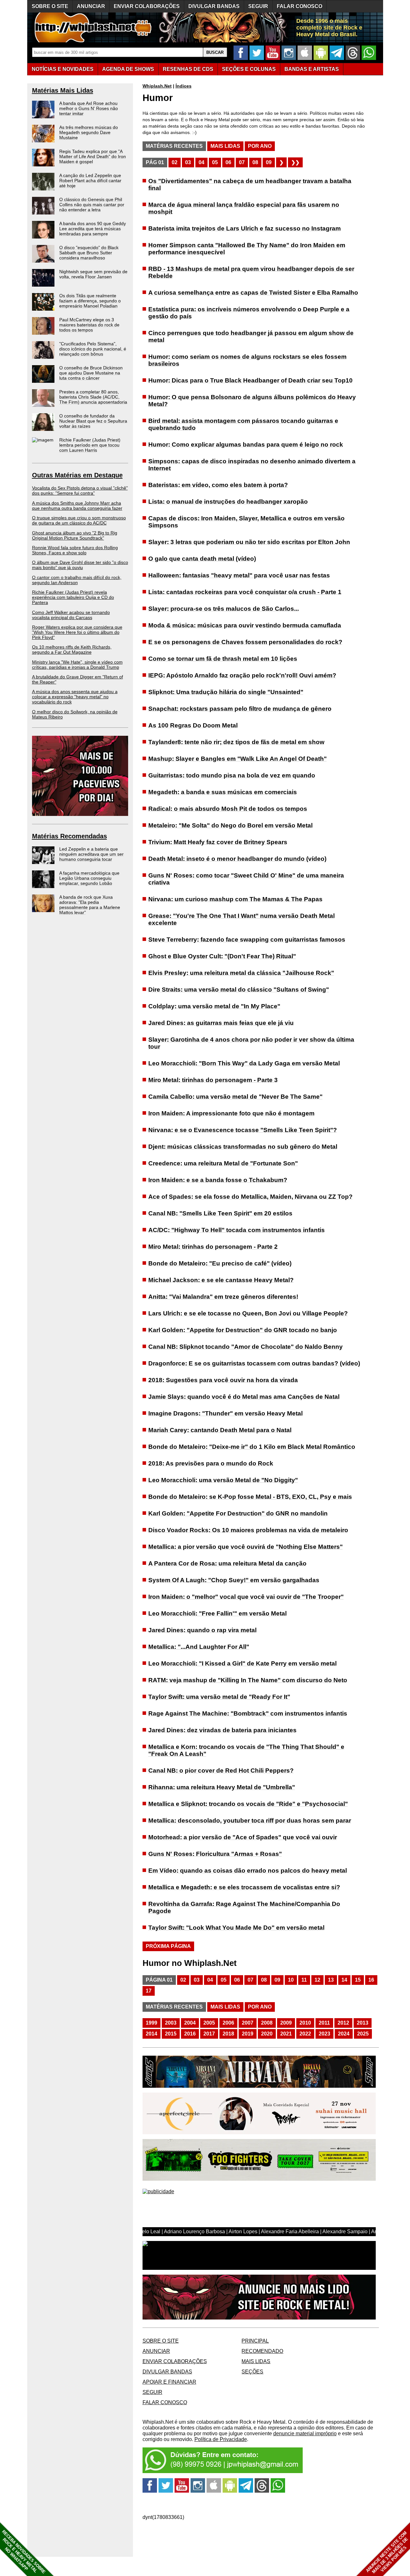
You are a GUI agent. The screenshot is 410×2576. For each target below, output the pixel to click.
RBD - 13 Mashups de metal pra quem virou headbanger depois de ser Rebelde (251, 272)
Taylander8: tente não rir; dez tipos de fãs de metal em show (236, 742)
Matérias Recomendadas (70, 836)
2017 (209, 2034)
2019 (248, 2034)
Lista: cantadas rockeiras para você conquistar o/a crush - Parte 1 (245, 592)
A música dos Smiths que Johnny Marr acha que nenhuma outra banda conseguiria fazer (77, 506)
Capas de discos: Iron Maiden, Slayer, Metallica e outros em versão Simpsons (246, 522)
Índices (184, 86)
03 (188, 162)
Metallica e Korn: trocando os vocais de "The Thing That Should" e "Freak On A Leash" (246, 1750)
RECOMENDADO (262, 2351)
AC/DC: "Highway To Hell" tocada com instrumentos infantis (237, 1230)
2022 (305, 2034)
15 (358, 1980)
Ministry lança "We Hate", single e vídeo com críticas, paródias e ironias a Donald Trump (77, 665)
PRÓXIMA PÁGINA (168, 1946)
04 (201, 162)
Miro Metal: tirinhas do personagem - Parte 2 (213, 1247)
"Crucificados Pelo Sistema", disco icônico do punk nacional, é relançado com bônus (93, 349)
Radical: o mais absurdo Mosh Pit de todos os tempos (228, 809)
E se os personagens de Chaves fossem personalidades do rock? (245, 642)
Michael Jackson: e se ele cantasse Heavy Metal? (221, 1280)
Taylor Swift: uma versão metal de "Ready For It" (219, 1697)
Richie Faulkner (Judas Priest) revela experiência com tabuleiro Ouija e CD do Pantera (73, 597)
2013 (363, 2023)
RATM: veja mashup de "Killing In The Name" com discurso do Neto (248, 1680)
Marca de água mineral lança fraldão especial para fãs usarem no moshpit (244, 208)
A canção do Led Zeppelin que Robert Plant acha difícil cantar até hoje (90, 180)
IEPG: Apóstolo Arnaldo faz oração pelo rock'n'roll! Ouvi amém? (242, 675)
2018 (228, 2034)
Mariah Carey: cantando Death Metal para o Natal (220, 1430)
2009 (286, 2023)
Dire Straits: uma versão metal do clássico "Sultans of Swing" (239, 990)
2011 (324, 2023)
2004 (190, 2023)
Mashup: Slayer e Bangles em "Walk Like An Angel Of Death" (238, 759)
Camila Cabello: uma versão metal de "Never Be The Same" (235, 1097)
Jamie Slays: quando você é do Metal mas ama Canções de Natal (244, 1397)
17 (149, 1991)
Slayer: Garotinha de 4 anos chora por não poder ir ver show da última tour (251, 1043)
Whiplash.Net (157, 86)
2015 (171, 2034)
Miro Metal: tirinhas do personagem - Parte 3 (213, 1080)
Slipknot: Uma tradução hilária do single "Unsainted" (226, 692)
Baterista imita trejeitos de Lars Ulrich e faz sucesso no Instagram (245, 228)
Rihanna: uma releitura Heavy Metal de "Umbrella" (222, 1787)
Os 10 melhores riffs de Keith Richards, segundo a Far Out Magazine (72, 650)
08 (255, 162)
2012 (343, 2023)
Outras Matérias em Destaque (77, 475)
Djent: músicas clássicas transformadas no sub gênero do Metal (243, 1147)
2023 (324, 2034)
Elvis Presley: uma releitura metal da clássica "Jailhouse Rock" (241, 973)
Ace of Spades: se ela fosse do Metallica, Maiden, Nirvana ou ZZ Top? (250, 1197)
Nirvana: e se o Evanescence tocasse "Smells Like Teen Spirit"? (243, 1130)
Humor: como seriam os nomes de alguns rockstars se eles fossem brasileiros (247, 360)
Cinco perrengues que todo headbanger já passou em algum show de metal (251, 336)
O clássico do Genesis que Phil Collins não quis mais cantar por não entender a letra (92, 205)
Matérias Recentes (174, 146)
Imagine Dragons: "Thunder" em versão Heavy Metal (225, 1413)
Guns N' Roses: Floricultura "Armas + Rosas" (215, 1854)
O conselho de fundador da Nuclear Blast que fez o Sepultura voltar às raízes (93, 421)
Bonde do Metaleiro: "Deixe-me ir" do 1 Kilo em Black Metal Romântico (252, 1447)
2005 (209, 2023)
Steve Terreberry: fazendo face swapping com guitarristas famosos (247, 940)
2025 (363, 2034)
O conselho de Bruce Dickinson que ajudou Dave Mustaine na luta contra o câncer (91, 373)
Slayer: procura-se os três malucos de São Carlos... (224, 609)
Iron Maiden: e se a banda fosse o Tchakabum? (218, 1180)
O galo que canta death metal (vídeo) (202, 559)
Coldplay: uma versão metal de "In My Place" (214, 1006)
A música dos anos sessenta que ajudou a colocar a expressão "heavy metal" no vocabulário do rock (75, 697)
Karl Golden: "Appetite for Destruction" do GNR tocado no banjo (243, 1330)
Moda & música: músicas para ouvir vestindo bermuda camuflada (245, 625)
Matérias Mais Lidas (63, 90)
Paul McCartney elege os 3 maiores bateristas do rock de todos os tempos (89, 325)
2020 (267, 2034)
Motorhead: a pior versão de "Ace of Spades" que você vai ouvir (243, 1837)
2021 (286, 2034)
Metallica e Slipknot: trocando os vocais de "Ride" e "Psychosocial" (248, 1804)
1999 (152, 2023)
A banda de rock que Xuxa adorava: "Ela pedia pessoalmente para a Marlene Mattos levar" (90, 905)
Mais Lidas (225, 146)
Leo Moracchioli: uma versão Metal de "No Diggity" (223, 1480)
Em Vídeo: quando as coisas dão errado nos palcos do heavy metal (248, 1871)
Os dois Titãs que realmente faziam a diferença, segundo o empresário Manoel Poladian (90, 301)
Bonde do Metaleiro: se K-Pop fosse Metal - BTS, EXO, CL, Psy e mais (250, 1497)
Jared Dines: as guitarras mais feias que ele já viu (221, 1023)
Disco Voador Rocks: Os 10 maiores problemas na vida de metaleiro (248, 1530)
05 (215, 162)
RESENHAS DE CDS (188, 69)
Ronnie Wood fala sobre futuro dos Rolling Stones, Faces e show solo (75, 550)
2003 (171, 2023)
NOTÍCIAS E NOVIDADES (63, 69)
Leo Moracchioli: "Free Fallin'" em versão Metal (217, 1613)
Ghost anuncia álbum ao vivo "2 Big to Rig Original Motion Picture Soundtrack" (75, 535)
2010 (305, 2023)
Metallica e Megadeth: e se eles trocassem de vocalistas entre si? (244, 1887)
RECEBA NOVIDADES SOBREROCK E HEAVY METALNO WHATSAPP (24, 2552)
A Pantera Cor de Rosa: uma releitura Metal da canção (227, 1563)
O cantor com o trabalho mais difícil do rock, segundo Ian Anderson (77, 580)
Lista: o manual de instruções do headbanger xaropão (228, 502)
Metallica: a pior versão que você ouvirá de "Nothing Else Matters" (246, 1547)
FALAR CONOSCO (299, 6)
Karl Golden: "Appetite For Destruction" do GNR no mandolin (238, 1513)
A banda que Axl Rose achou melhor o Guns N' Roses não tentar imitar (89, 108)
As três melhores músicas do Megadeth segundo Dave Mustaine (89, 132)
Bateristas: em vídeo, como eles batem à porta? (218, 485)
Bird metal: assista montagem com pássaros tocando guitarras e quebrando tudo (243, 424)
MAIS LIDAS (256, 2361)
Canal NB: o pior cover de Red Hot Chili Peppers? (221, 1770)
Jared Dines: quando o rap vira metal (202, 1630)
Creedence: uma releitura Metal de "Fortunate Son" (223, 1163)
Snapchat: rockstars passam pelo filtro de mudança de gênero (240, 709)
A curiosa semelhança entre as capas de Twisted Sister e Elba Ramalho (253, 293)
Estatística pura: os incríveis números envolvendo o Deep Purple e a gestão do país (249, 313)
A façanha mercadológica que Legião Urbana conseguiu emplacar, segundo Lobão (89, 878)
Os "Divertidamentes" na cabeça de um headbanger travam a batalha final (250, 185)
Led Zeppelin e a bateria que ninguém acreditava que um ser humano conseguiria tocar (91, 854)
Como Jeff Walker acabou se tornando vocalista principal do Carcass (71, 615)
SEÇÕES (249, 69)
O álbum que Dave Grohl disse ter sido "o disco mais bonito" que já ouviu (80, 565)
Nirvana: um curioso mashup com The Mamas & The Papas (235, 899)
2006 (228, 2023)
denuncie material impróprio (305, 2433)
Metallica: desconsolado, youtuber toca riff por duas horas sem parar (250, 1821)
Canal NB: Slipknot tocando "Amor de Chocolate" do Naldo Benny (246, 1347)
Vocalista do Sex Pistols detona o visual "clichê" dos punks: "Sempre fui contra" (80, 491)
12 (317, 1980)
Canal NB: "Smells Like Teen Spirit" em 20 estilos (220, 1213)
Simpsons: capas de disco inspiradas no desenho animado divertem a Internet (252, 465)
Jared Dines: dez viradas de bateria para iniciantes (222, 1730)
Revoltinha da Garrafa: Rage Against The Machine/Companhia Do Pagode (244, 1907)
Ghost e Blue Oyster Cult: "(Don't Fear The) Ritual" (222, 956)
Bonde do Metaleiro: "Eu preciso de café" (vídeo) (220, 1263)
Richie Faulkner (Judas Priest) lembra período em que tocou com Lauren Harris (90, 445)
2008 (267, 2023)
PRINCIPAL (255, 2341)
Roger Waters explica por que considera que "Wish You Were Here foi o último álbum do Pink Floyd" (77, 632)
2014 (152, 2034)
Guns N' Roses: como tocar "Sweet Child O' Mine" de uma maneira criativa (246, 879)
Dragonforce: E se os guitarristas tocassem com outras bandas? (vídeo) (254, 1363)
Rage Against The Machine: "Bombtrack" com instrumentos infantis (248, 1713)
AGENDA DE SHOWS (128, 69)
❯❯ (295, 162)
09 (269, 162)
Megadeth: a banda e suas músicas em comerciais (223, 792)
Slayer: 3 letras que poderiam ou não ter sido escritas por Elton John (249, 542)
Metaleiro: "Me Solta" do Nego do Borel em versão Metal (230, 825)
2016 (190, 2034)
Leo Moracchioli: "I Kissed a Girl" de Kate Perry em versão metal (242, 1663)
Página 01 (159, 1980)
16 (371, 1980)
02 (175, 162)
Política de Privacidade (221, 2439)
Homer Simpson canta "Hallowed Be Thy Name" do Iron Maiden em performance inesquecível (247, 249)
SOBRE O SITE (50, 6)
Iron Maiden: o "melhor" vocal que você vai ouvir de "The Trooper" (246, 1597)
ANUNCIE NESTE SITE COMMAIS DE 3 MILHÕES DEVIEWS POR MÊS (387, 2552)
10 (291, 1980)
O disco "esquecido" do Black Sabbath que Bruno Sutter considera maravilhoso (89, 253)
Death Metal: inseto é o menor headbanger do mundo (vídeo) (237, 859)
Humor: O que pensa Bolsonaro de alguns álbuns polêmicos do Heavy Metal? (252, 401)
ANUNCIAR (91, 6)
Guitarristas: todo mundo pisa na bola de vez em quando (232, 775)
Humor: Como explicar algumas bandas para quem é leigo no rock (246, 445)
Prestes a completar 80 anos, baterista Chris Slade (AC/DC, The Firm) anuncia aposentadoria (93, 397)
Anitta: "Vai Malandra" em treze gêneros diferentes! (223, 1297)
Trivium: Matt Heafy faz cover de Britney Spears (218, 842)
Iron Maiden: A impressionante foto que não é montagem (231, 1113)
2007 (248, 2023)
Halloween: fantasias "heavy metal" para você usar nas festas (239, 575)
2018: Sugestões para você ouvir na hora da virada (223, 1380)
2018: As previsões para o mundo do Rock (211, 1463)
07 (242, 162)
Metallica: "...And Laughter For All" (199, 1647)
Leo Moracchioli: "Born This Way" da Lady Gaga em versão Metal (244, 1063)
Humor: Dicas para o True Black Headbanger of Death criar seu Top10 (250, 380)
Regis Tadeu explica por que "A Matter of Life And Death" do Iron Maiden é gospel (93, 156)
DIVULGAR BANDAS (214, 6)
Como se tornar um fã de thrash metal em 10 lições (223, 659)
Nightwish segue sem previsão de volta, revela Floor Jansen (93, 274)
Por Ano (260, 146)
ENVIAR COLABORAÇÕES (147, 6)
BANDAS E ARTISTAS (312, 69)
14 (344, 1980)
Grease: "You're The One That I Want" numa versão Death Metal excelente (242, 919)
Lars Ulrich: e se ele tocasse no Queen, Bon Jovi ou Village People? (248, 1313)
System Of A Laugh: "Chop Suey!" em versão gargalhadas (234, 1580)
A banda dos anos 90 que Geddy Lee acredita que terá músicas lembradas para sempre (93, 229)
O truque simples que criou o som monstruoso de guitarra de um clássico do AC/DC (79, 520)
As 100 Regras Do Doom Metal (193, 725)
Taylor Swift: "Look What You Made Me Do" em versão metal (236, 1928)
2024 (344, 2034)
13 (331, 1980)
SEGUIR (258, 6)
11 (304, 1980)
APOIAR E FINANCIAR (169, 2382)
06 (228, 162)
